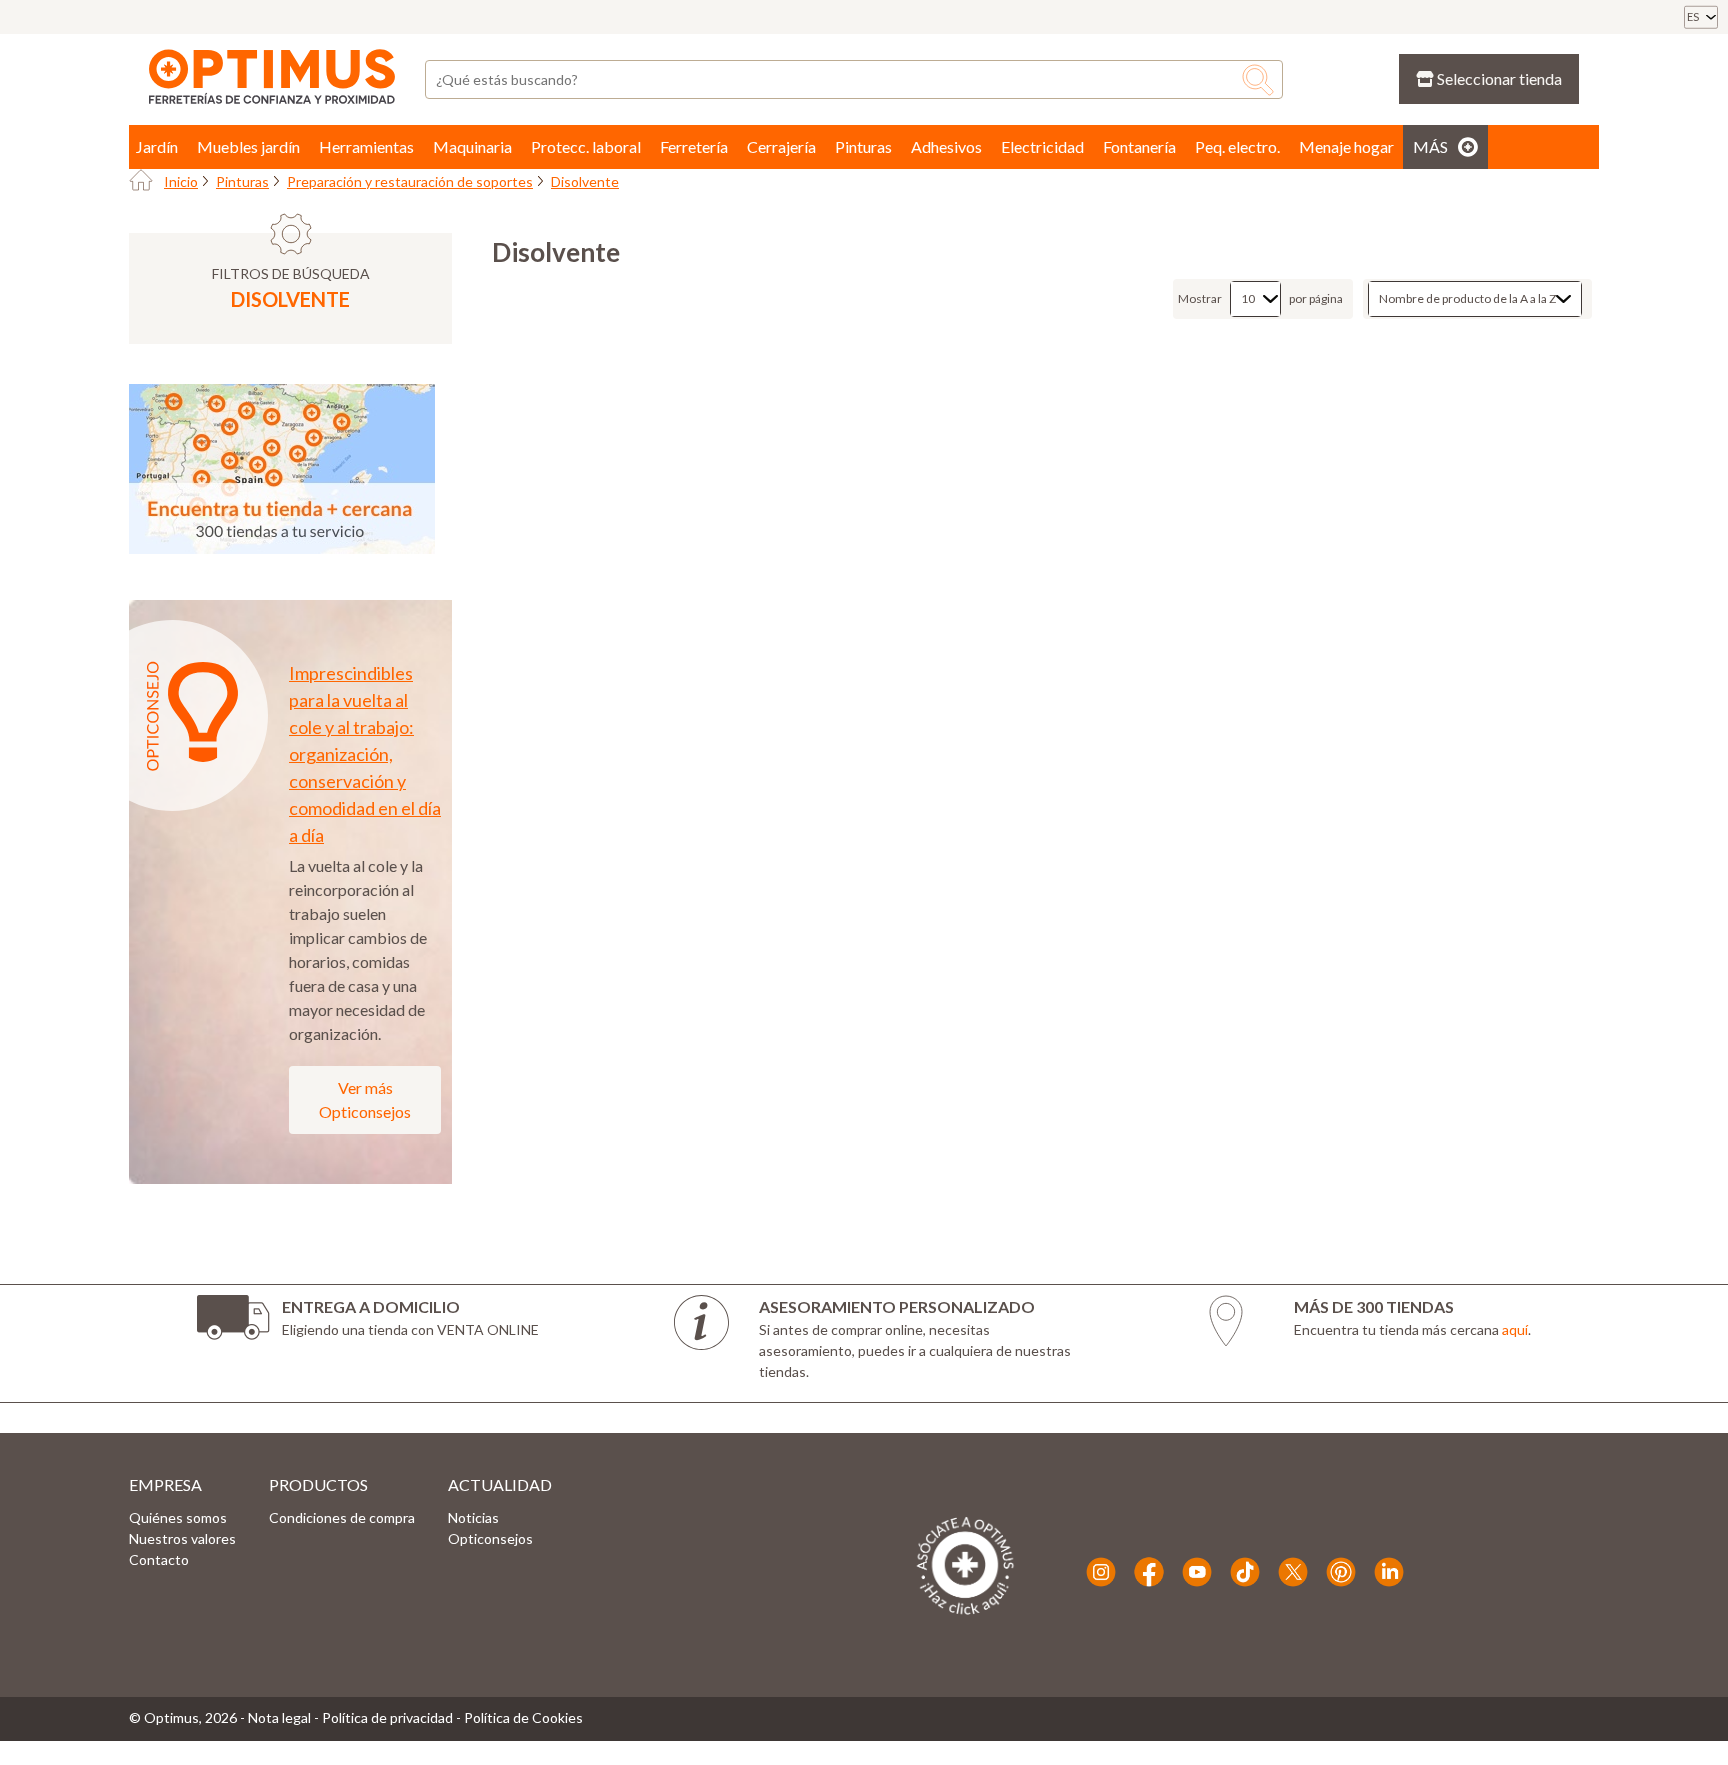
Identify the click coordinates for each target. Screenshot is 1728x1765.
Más (1430, 146)
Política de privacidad (387, 1717)
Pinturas (242, 181)
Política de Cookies (523, 1717)
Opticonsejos (490, 1538)
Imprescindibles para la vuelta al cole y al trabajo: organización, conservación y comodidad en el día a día (365, 754)
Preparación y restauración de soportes (410, 181)
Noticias (473, 1517)
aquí (1515, 1329)
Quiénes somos (178, 1517)
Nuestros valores (182, 1538)
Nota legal (279, 1717)
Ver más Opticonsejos (365, 1099)
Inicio (181, 181)
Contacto (159, 1559)
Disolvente (585, 181)
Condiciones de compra (342, 1517)
